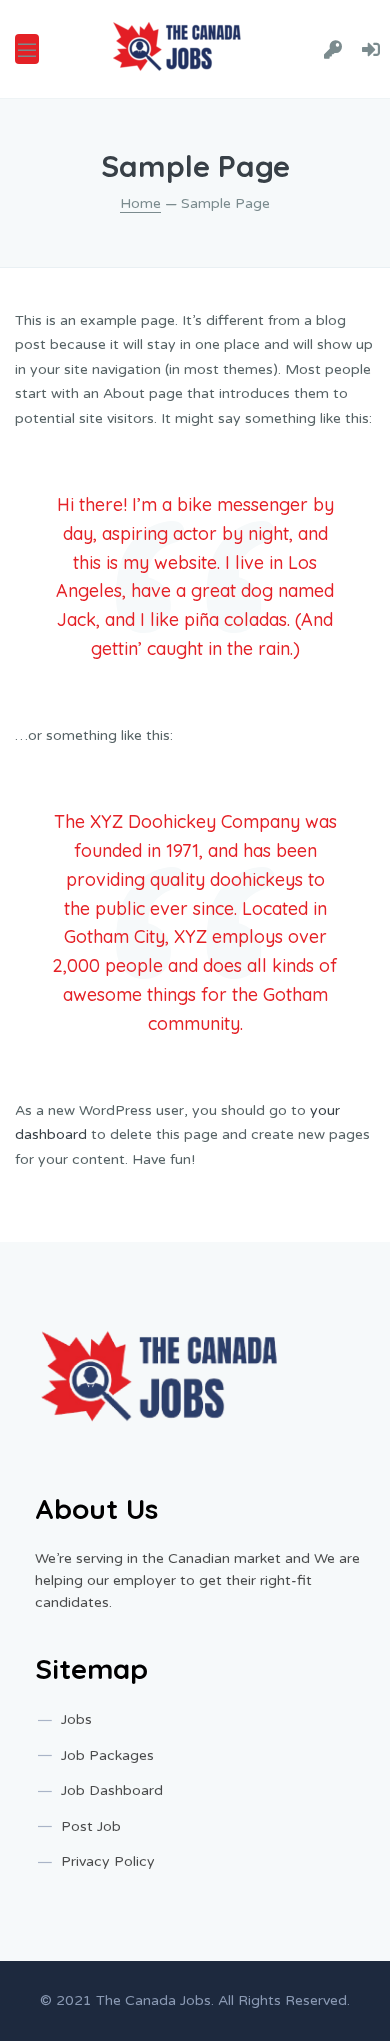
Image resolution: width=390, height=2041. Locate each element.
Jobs (76, 1719)
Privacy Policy (108, 1861)
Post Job (91, 1826)
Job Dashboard (112, 1790)
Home (140, 203)
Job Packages (107, 1755)
